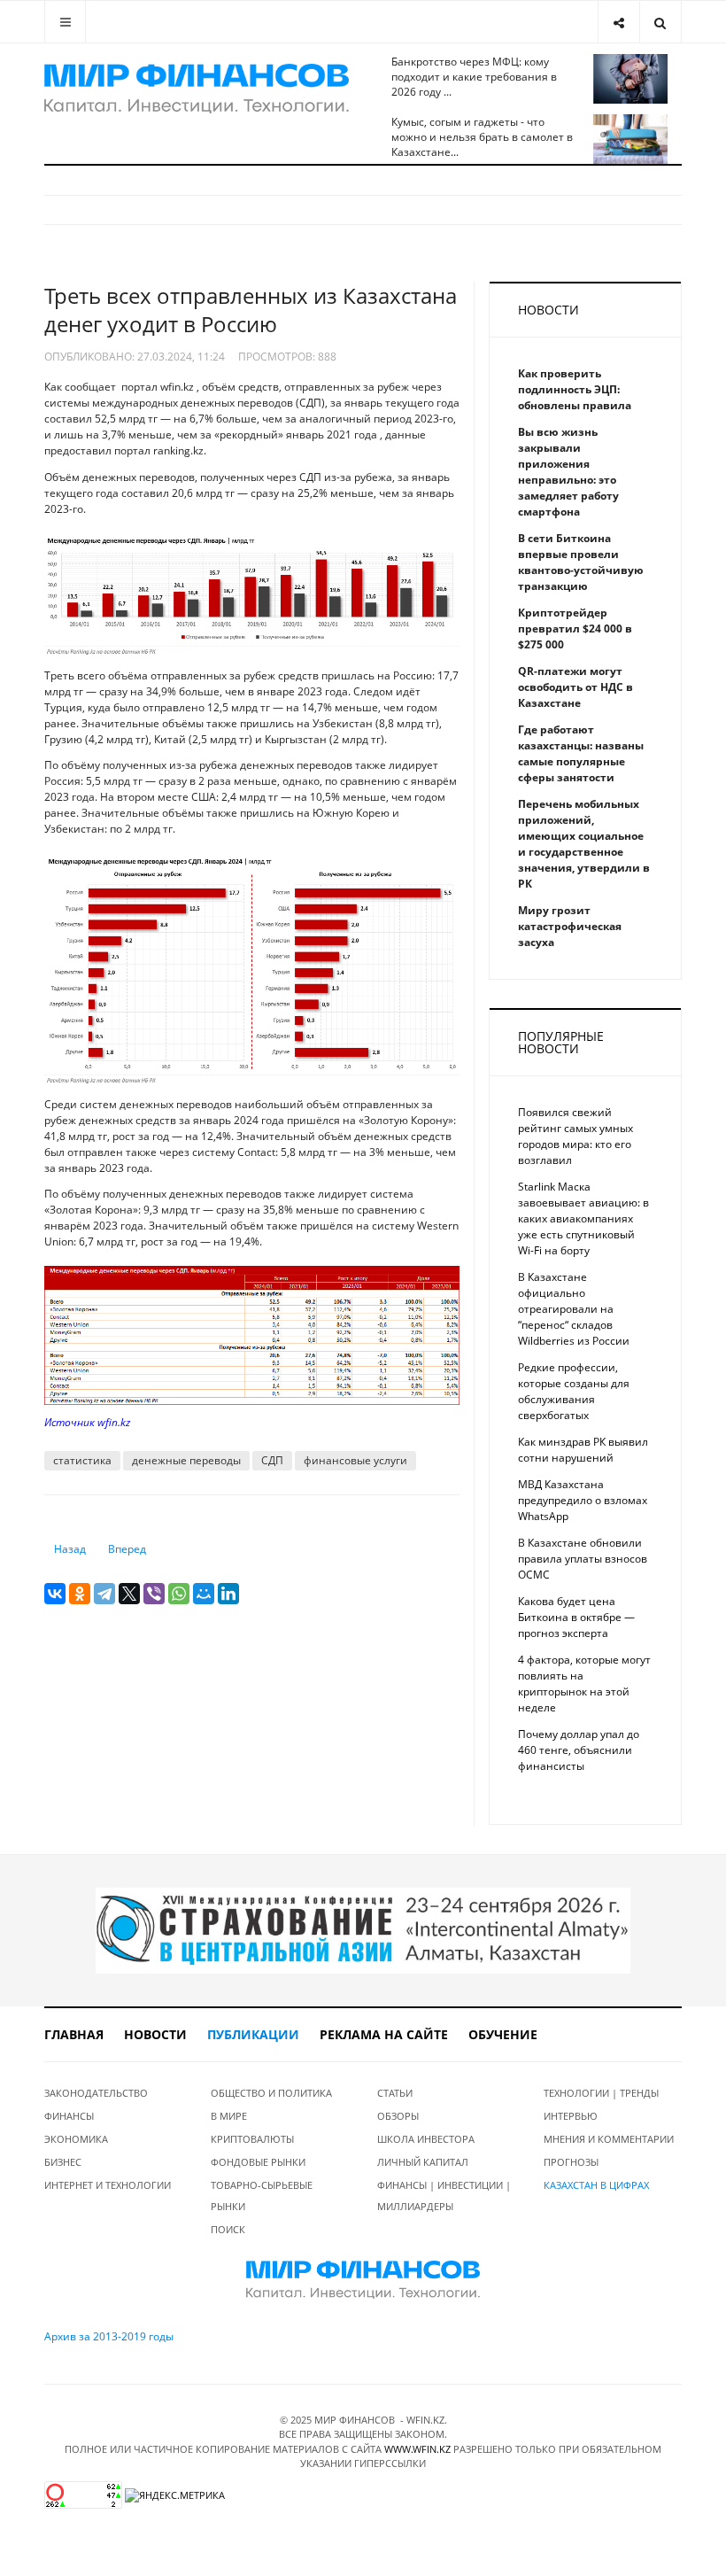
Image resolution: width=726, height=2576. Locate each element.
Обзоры (398, 2116)
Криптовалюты (252, 2139)
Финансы (69, 2116)
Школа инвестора (426, 2139)
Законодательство (96, 2093)
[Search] (660, 22)
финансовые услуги (355, 1460)
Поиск (228, 2229)
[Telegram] (104, 1594)
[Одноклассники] (80, 1594)
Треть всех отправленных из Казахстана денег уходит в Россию (251, 310)
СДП (272, 1460)
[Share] (618, 22)
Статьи (395, 2093)
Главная (74, 2034)
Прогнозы (571, 2162)
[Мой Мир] (204, 1594)
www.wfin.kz (417, 2449)
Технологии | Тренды (601, 2093)
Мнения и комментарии (609, 2139)
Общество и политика (271, 2093)
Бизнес (63, 2162)
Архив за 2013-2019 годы (109, 2336)
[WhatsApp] (179, 1594)
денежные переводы (186, 1460)
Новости (155, 2034)
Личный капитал (423, 2162)
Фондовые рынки (258, 2162)
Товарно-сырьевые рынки (262, 2196)
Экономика (76, 2139)
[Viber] (154, 1594)
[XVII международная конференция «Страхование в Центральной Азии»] (363, 1930)
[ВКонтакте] (55, 1594)
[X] (129, 1594)
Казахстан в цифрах (596, 2185)
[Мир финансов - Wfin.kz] (197, 89)
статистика (82, 1460)
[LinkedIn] (228, 1594)
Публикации (253, 2034)
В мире (229, 2116)
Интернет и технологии (108, 2185)
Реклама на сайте (384, 2034)
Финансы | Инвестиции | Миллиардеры (444, 2196)
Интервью (571, 2116)
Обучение (503, 2034)
